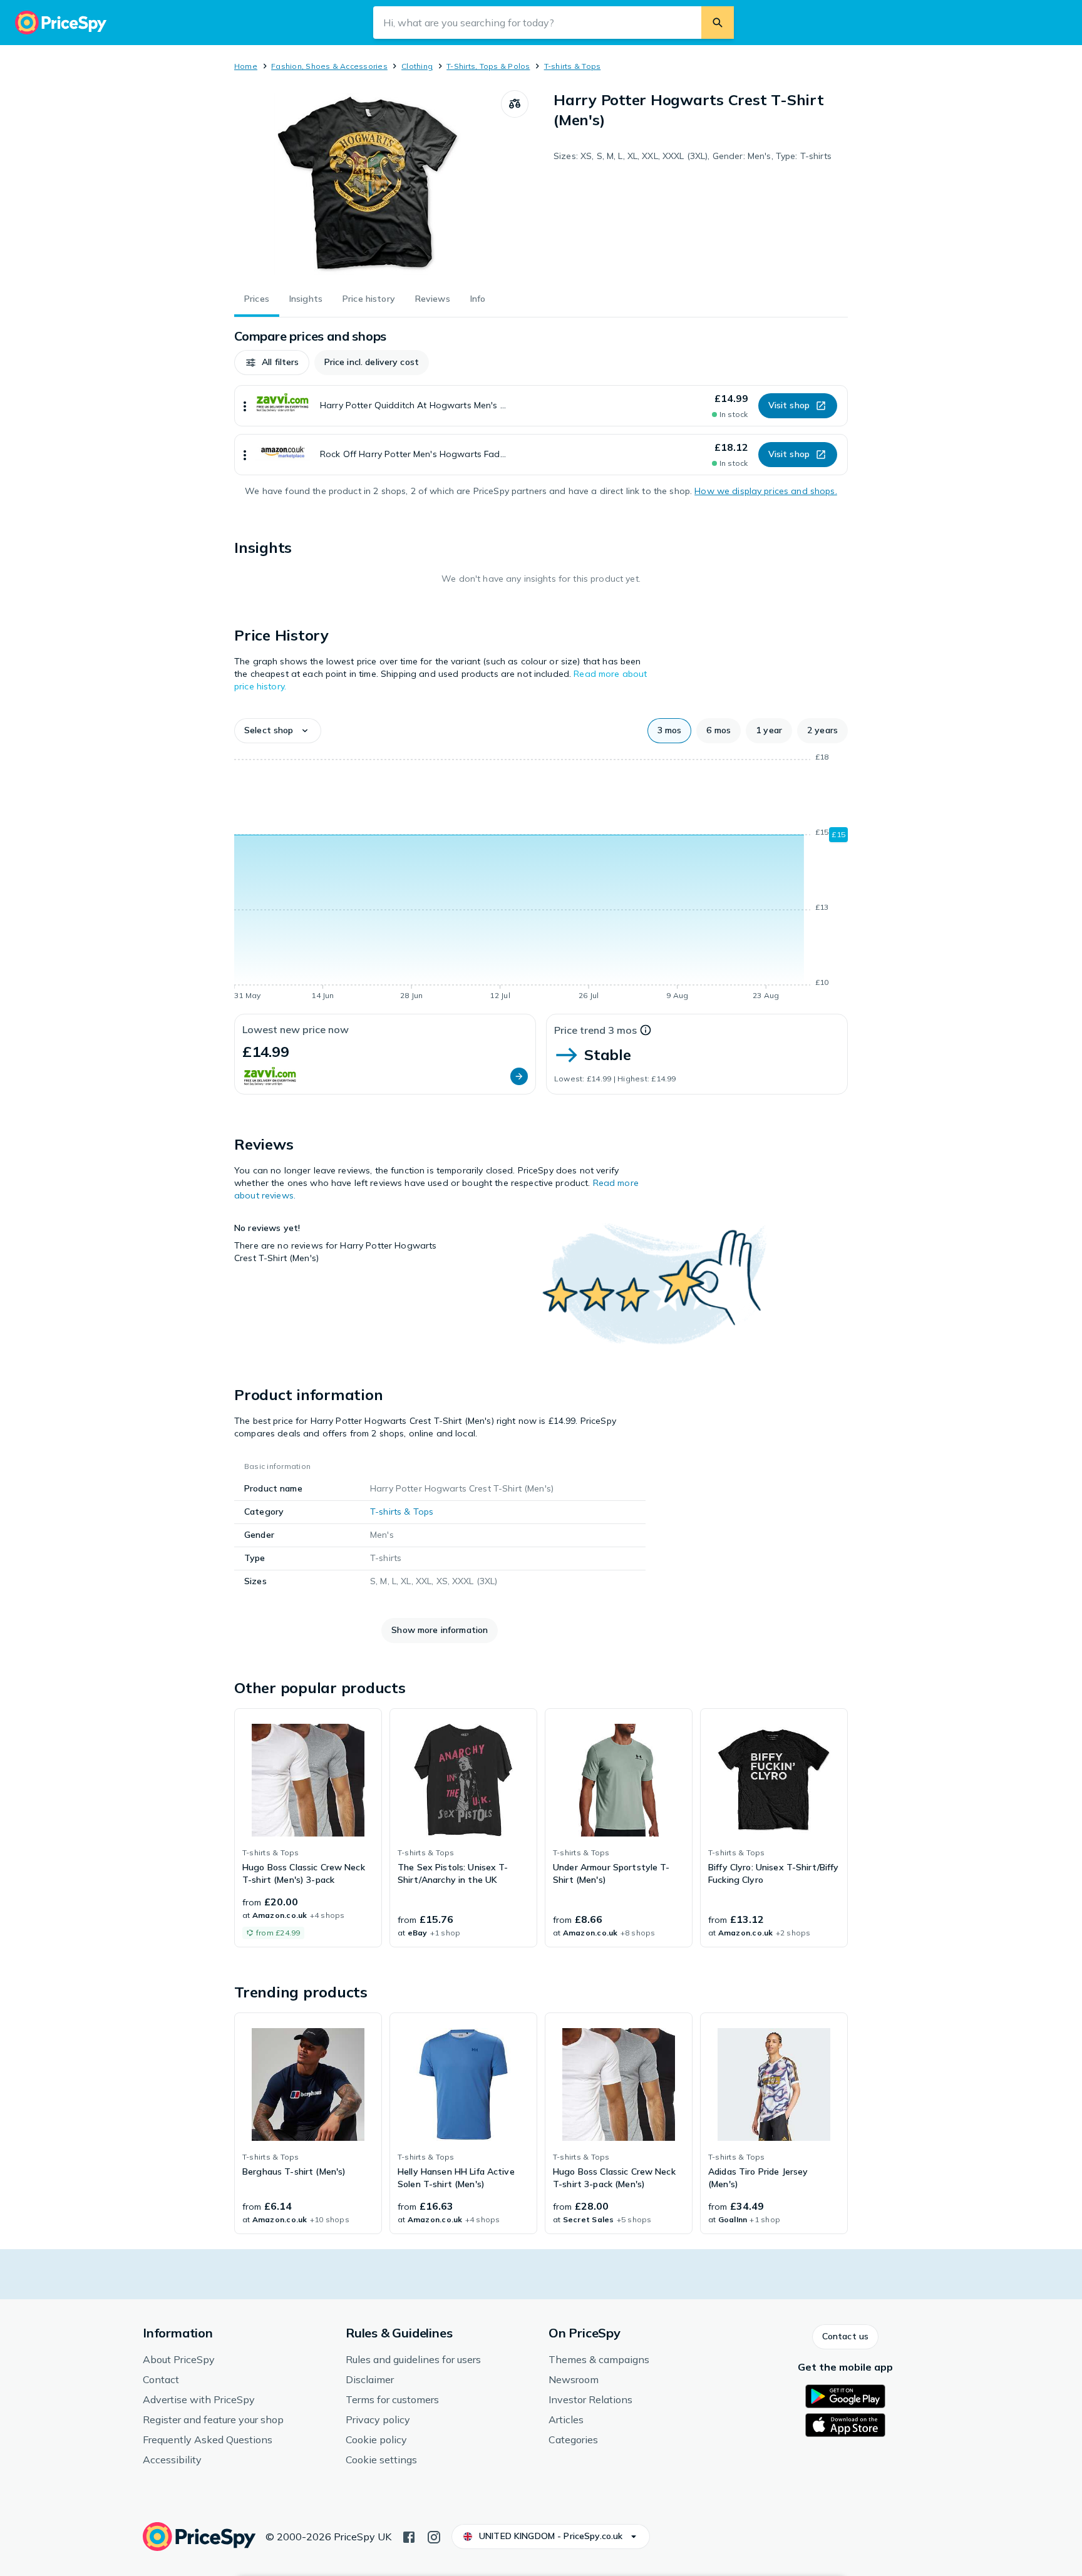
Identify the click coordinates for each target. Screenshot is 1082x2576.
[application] (541, 878)
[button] (272, 363)
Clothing (417, 66)
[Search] (718, 23)
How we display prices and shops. (765, 491)
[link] (308, 1828)
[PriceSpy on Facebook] (409, 2536)
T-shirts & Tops (573, 66)
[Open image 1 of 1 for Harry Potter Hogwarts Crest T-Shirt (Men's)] (368, 184)
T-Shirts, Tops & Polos (488, 66)
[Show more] (245, 406)
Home (246, 66)
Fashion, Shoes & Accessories (329, 66)
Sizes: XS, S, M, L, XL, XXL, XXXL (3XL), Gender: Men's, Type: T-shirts (693, 156)
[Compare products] (515, 104)
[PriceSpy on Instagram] (434, 2536)
